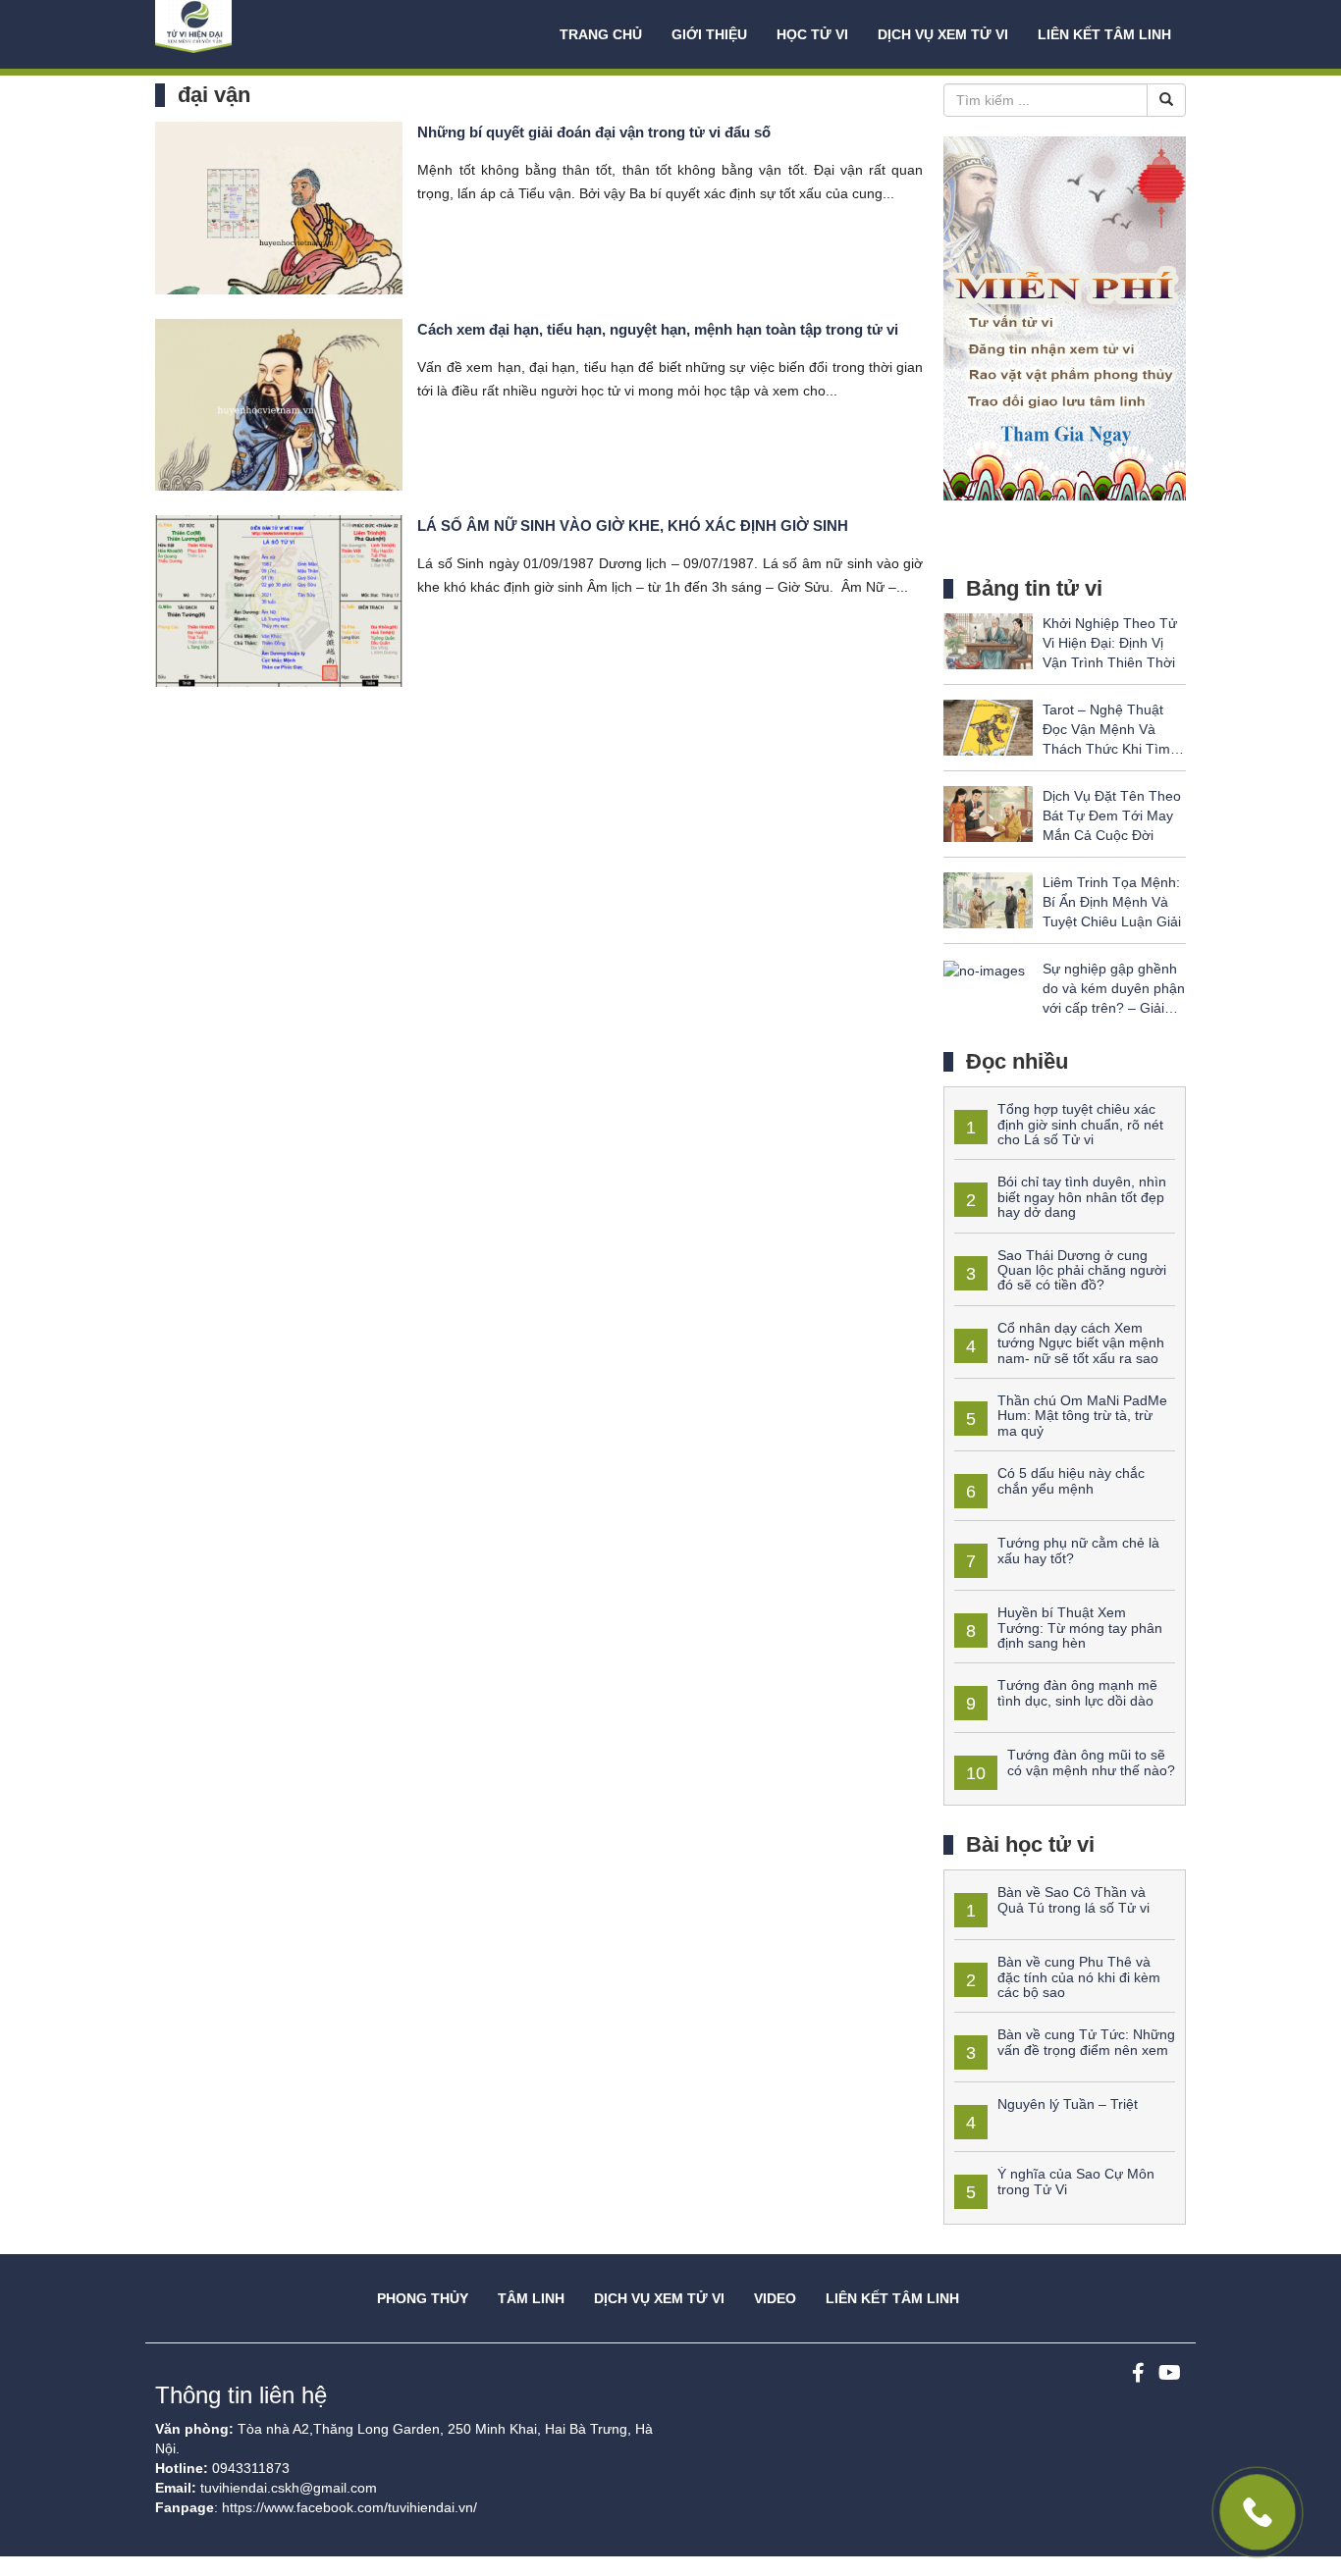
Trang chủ (601, 34)
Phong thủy (423, 2298)
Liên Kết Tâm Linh (892, 2298)
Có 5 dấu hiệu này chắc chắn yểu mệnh (1071, 1480)
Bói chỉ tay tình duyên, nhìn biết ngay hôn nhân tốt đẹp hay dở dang (1082, 1197)
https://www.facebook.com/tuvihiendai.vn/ (349, 2507)
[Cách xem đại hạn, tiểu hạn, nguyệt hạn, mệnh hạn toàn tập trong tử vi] (279, 403)
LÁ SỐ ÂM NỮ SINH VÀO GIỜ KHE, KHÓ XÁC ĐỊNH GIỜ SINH (633, 526)
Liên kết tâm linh (1104, 34)
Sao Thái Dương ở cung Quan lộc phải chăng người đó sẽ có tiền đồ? (1082, 1270)
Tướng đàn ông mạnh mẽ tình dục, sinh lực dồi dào (1077, 1692)
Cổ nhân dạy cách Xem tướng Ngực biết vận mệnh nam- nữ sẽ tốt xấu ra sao (1081, 1343)
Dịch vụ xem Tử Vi (943, 34)
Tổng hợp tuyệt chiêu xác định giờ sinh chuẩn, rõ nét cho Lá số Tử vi (1080, 1124)
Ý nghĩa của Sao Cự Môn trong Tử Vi (1076, 2181)
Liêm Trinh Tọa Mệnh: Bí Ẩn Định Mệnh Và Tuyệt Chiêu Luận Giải (1112, 902)
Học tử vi (812, 34)
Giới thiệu (709, 34)
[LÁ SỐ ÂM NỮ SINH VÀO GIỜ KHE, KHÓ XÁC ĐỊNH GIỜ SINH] (279, 600)
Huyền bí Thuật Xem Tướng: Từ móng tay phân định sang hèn (1080, 1628)
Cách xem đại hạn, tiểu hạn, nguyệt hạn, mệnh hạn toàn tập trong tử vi (658, 329)
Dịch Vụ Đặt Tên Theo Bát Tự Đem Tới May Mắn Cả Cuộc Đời (1112, 815)
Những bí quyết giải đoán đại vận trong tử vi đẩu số (594, 132)
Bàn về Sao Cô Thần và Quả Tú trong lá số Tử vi (1073, 1899)
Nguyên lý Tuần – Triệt (1068, 2104)
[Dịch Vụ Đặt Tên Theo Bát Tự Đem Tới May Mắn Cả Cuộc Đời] (988, 814)
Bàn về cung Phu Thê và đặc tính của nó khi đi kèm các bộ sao (1079, 1977)
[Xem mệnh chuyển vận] (253, 34)
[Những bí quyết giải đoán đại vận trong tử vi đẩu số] (279, 207)
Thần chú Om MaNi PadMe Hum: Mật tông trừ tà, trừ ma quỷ (1082, 1416)
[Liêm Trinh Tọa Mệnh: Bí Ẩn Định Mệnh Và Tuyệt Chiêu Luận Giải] (988, 900)
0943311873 (251, 2468)
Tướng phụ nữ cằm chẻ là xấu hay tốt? (1078, 1550)
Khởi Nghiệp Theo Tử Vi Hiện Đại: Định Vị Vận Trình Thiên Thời (1110, 643)
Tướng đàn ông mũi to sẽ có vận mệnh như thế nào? (1091, 1762)
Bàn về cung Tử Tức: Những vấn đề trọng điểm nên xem (1086, 2042)
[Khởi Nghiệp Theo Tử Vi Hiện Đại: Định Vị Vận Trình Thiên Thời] (988, 641)
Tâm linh (531, 2298)
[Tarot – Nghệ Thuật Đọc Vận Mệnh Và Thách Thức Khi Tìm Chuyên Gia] (988, 727)
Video (775, 2298)
